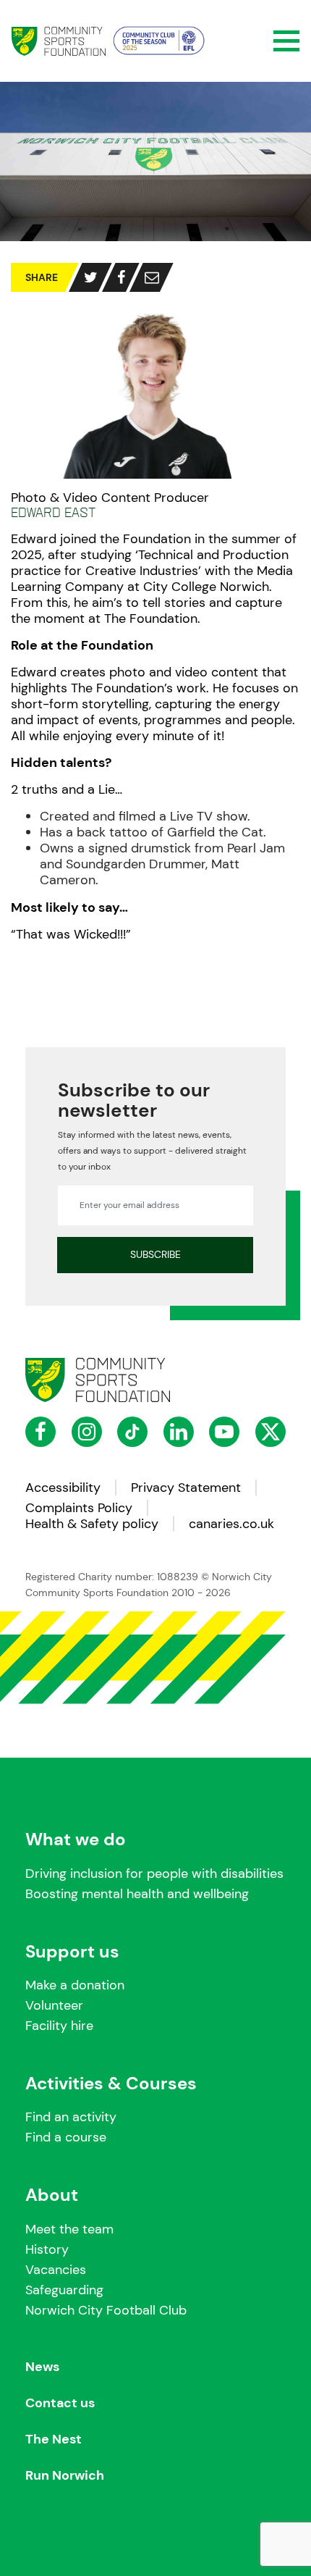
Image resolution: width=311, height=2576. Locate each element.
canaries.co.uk (231, 1524)
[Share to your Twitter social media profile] (91, 277)
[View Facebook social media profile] (41, 1432)
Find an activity (71, 2117)
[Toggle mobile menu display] (286, 41)
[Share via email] (152, 277)
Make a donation (75, 1985)
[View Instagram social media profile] (87, 1432)
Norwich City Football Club (106, 2310)
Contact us (60, 2403)
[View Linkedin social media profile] (179, 1432)
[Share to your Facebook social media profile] (121, 277)
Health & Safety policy (92, 1524)
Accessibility (63, 1488)
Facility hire (59, 2026)
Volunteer (54, 2005)
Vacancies (56, 2270)
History (47, 2249)
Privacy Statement (186, 1488)
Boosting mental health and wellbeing (137, 1894)
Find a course (66, 2137)
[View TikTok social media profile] (132, 1432)
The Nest (54, 2439)
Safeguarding (64, 2290)
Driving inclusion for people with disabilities (154, 1874)
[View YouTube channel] (224, 1432)
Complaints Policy (79, 1508)
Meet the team (69, 2229)
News (42, 2367)
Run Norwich (65, 2476)
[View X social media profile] (270, 1432)
